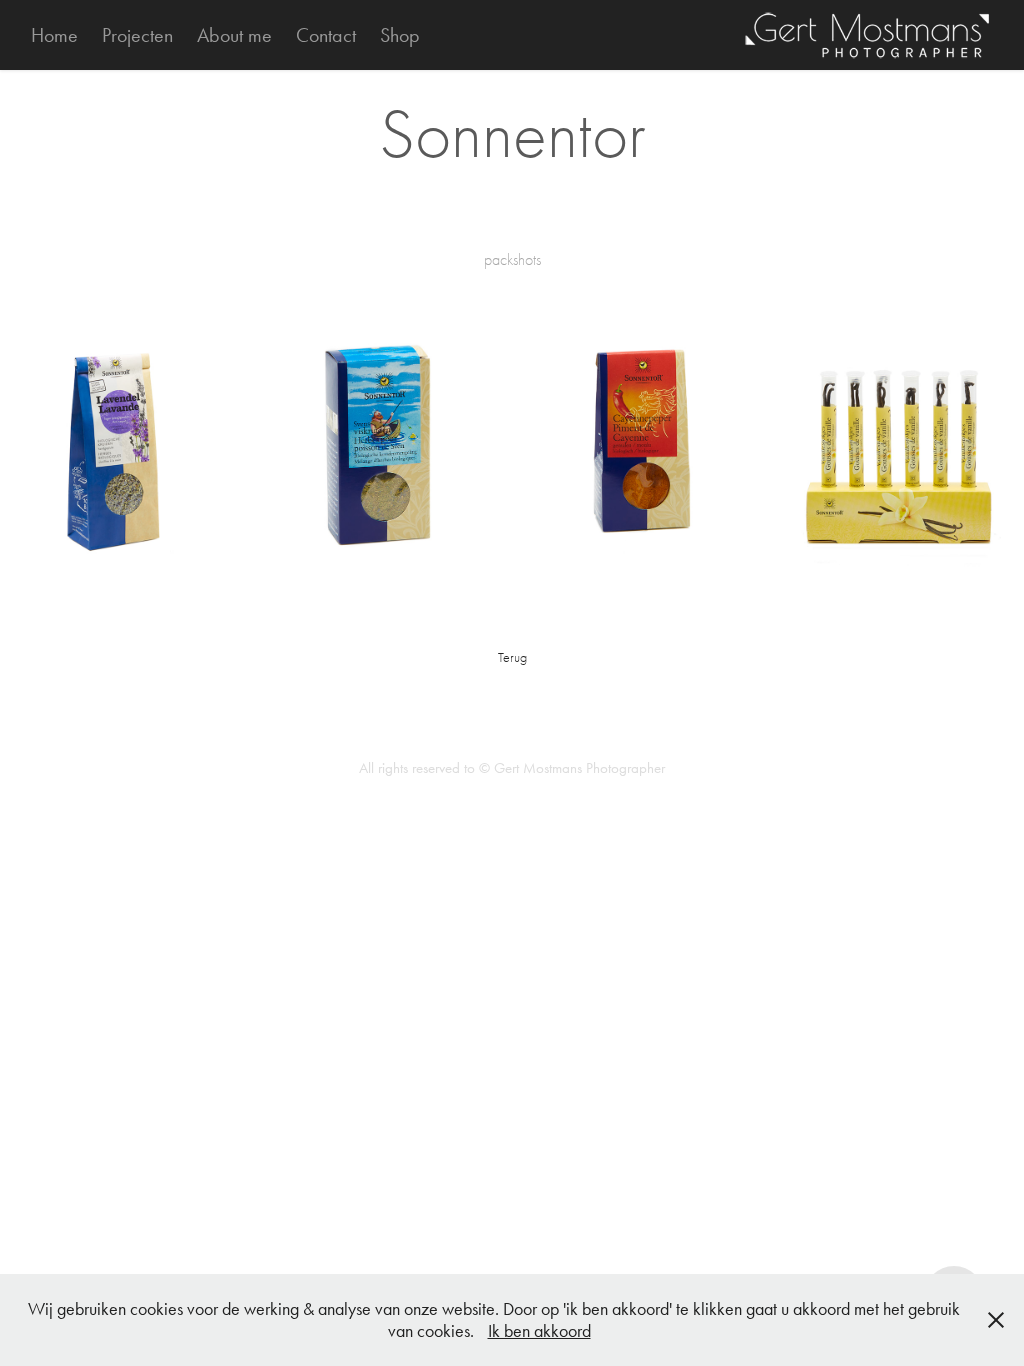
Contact (326, 35)
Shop (400, 35)
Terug (512, 657)
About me (234, 35)
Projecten (137, 35)
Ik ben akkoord (539, 1331)
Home (54, 35)
